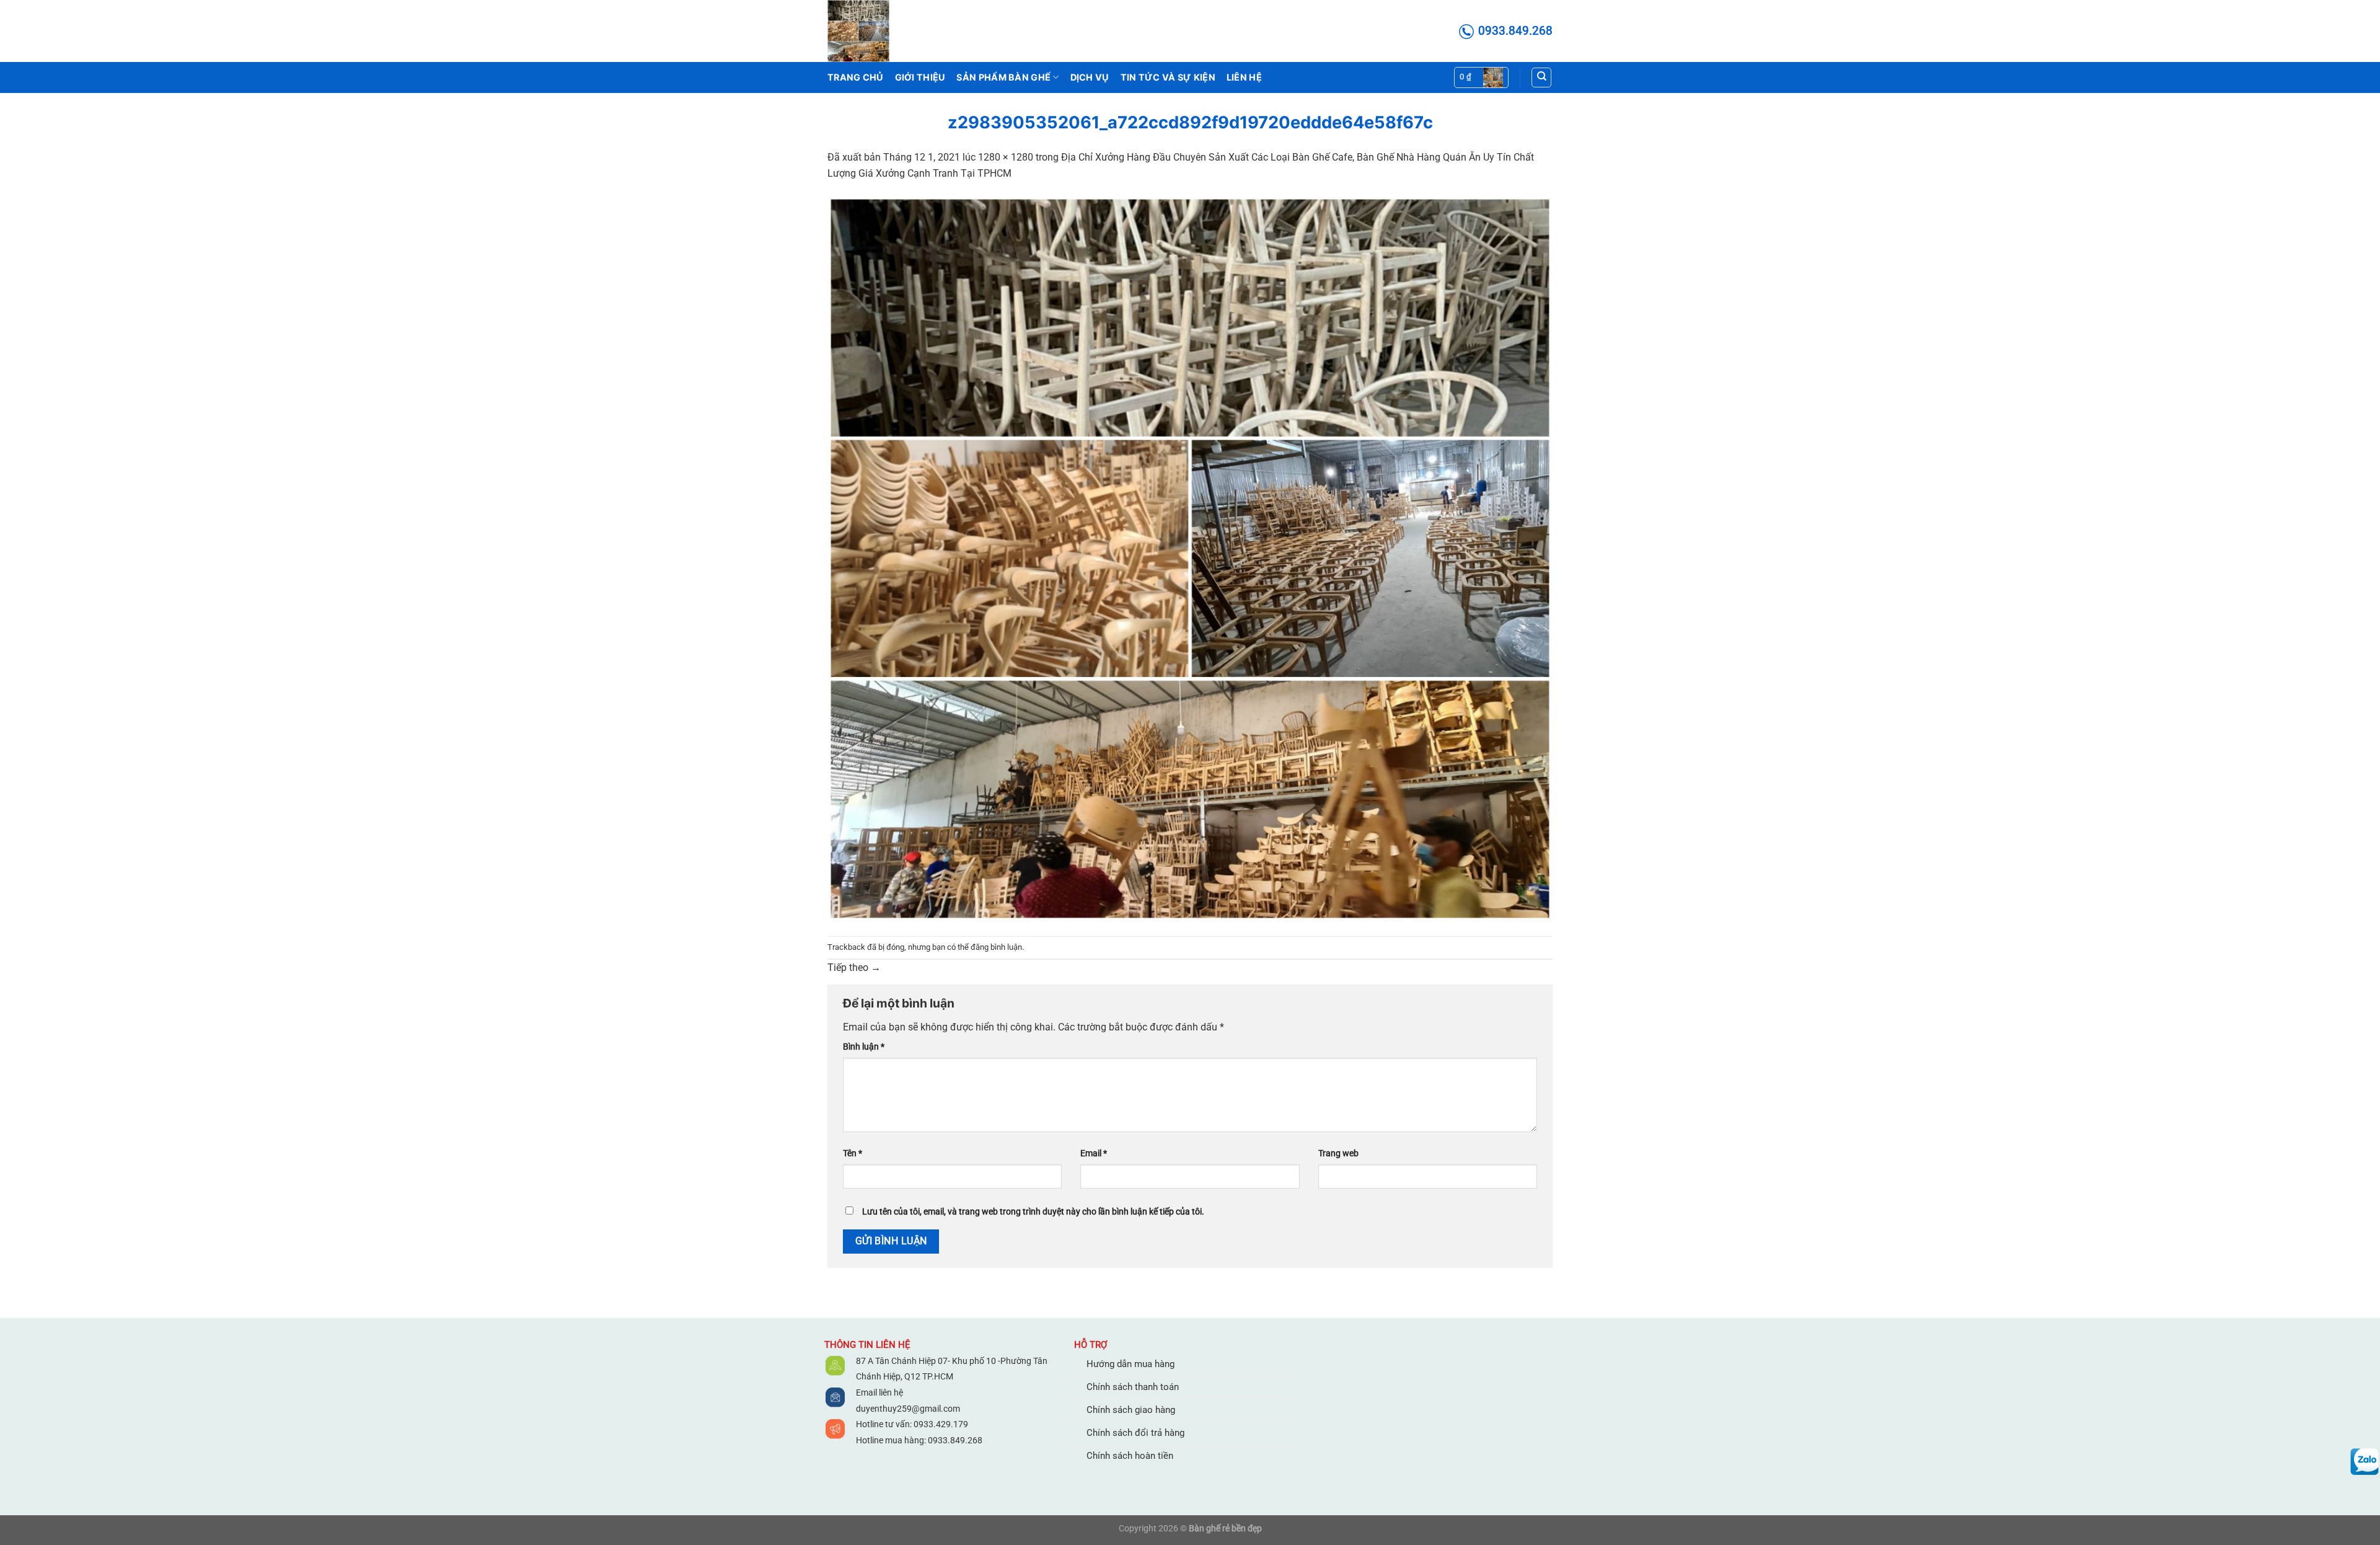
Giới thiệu (920, 77)
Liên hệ (1244, 77)
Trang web (1338, 1153)
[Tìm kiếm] (1541, 77)
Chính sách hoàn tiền (1130, 1456)
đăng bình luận (996, 947)
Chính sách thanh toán (1133, 1387)
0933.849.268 (955, 1440)
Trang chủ (856, 77)
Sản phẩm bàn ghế (1003, 77)
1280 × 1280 (1006, 157)
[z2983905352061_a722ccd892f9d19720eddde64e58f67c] (1190, 558)
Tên (853, 1153)
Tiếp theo (854, 967)
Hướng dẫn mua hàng (1130, 1364)
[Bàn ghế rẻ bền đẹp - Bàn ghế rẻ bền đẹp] (889, 31)
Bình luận (864, 1047)
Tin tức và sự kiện (1168, 77)
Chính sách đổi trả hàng (1135, 1433)
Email (1094, 1153)
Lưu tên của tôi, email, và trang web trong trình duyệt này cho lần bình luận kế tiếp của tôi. (1033, 1212)
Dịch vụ (1090, 77)
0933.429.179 (940, 1424)
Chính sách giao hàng (1131, 1410)
